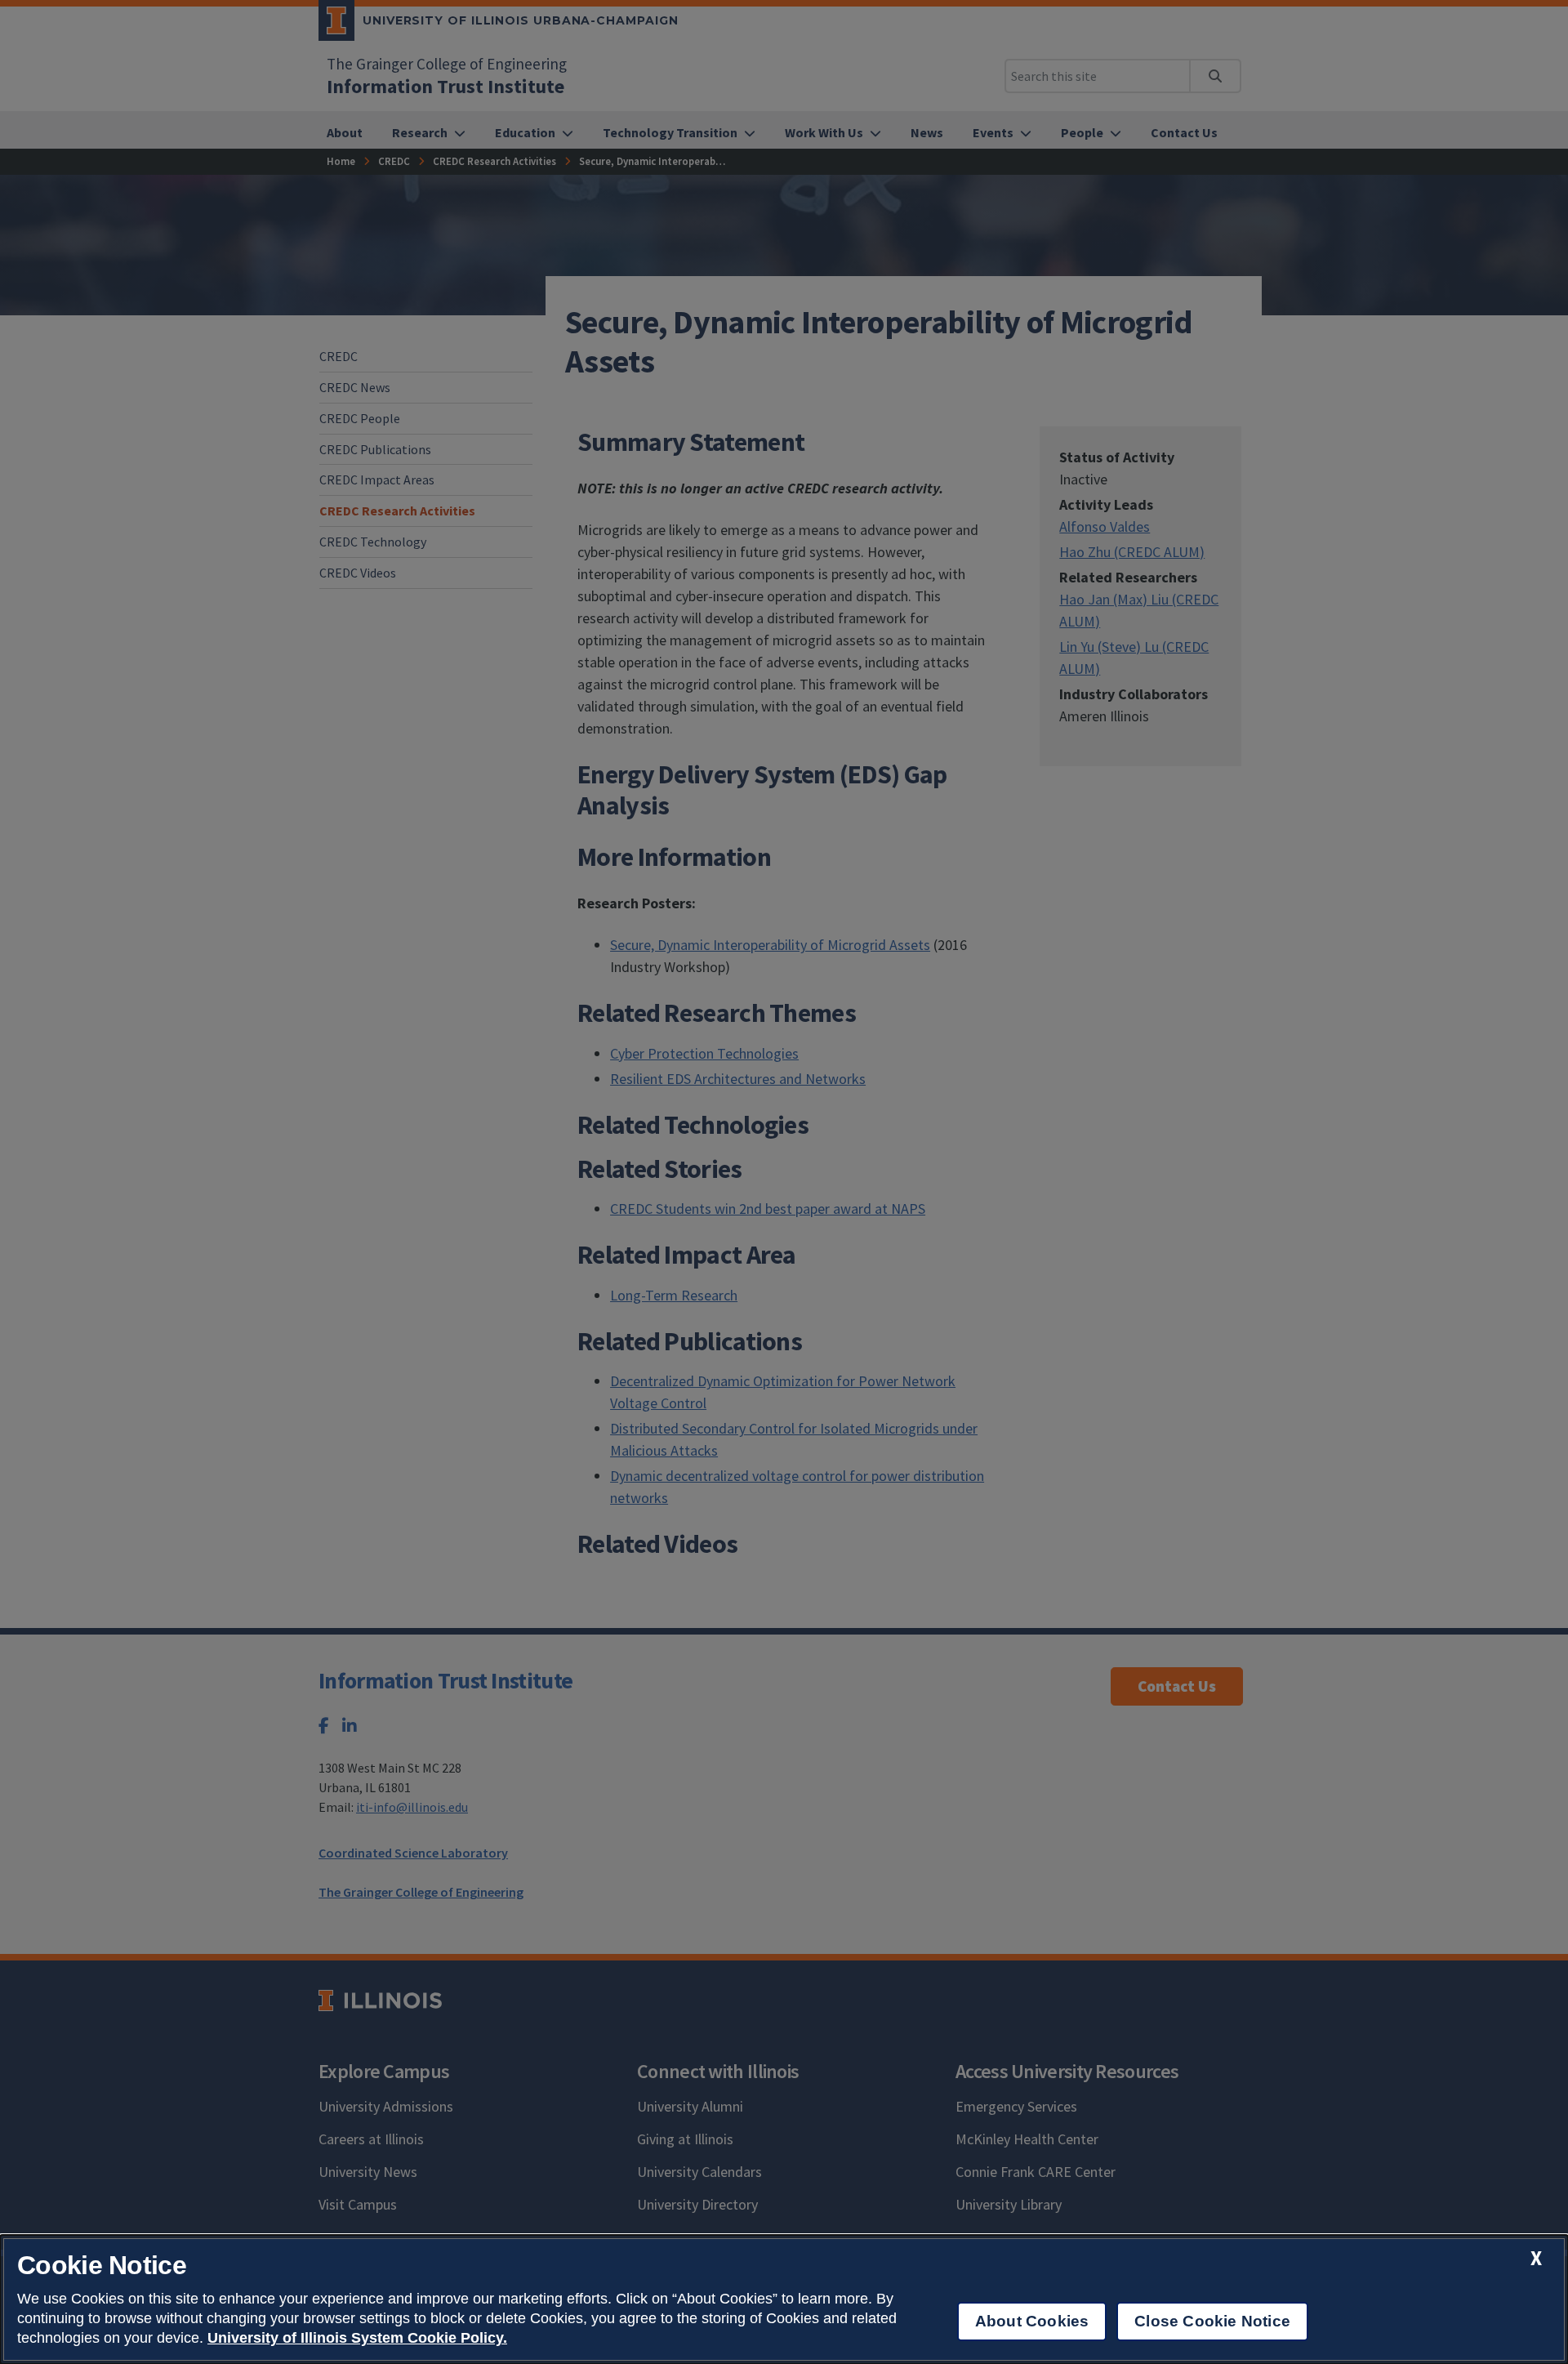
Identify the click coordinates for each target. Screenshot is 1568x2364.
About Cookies (1032, 2321)
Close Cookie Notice (1212, 2321)
